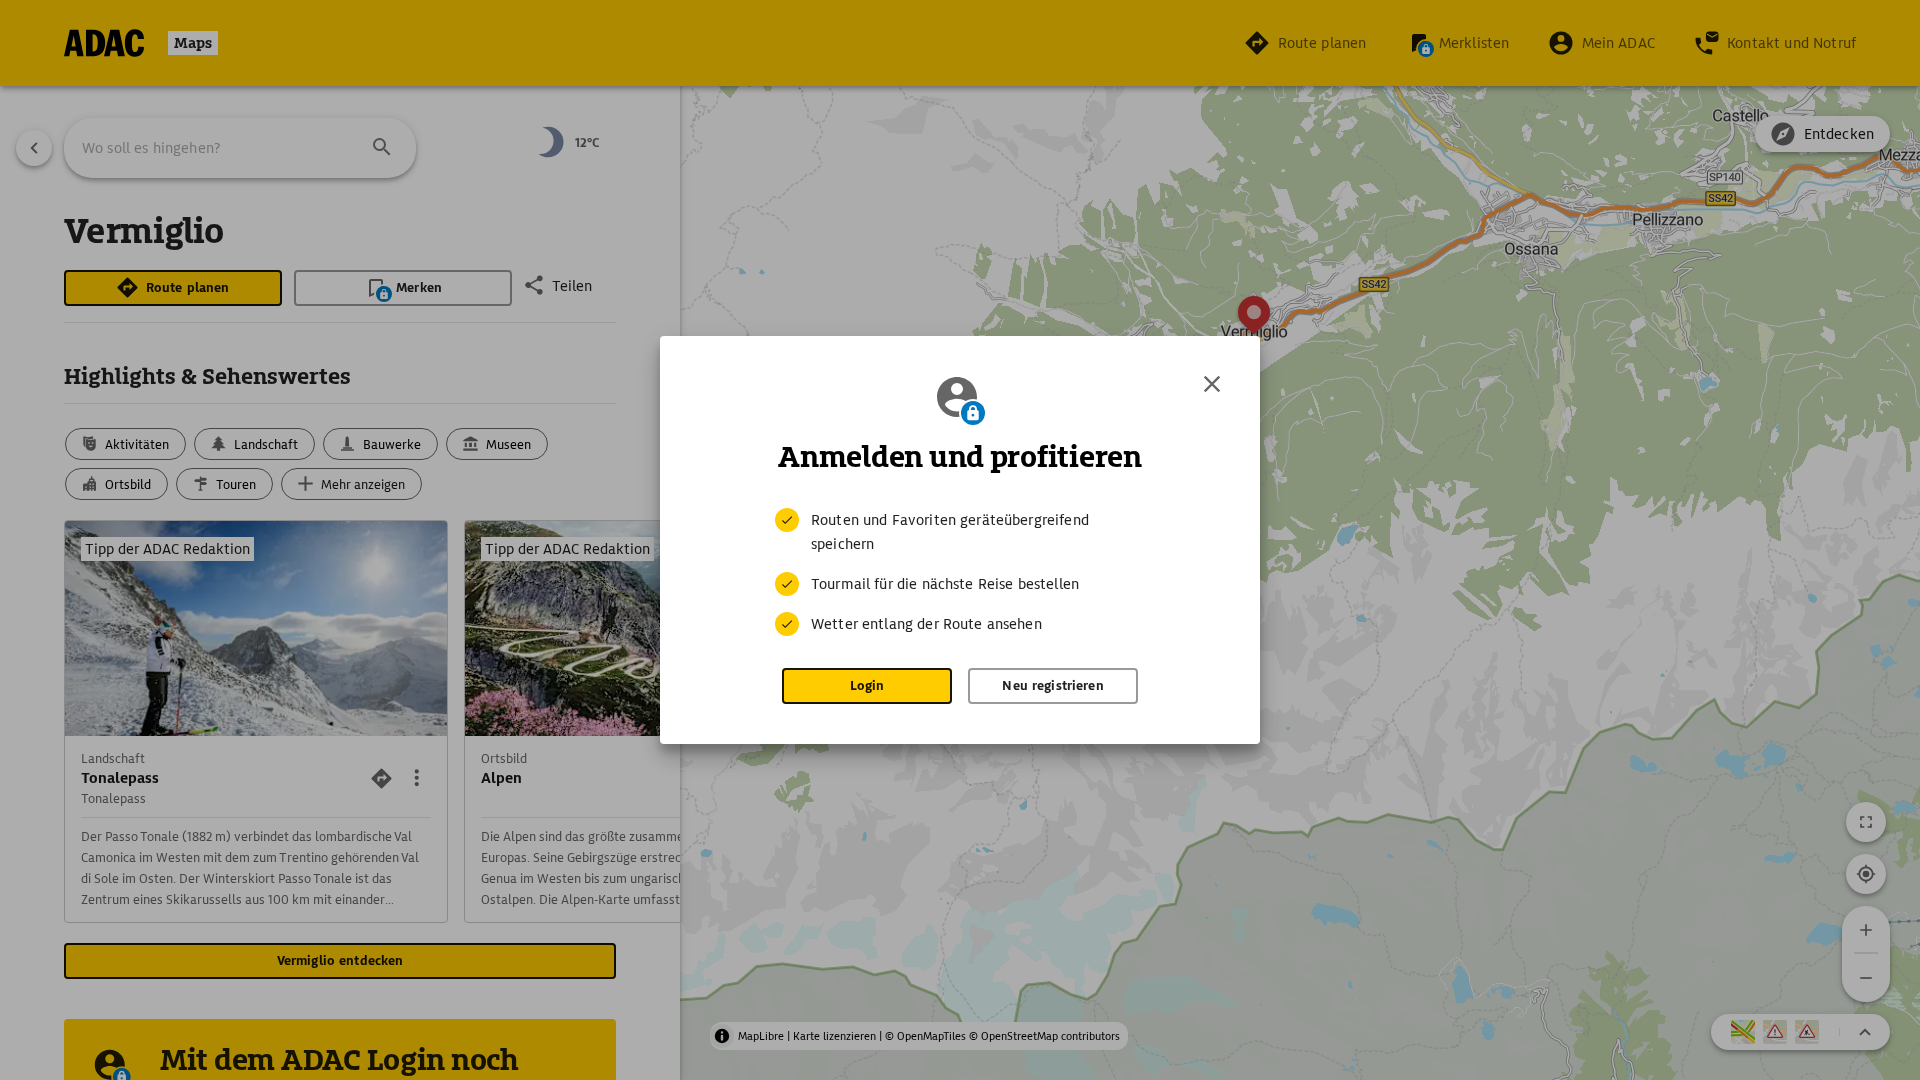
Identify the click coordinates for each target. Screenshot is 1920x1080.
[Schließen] (1212, 384)
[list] (960, 572)
